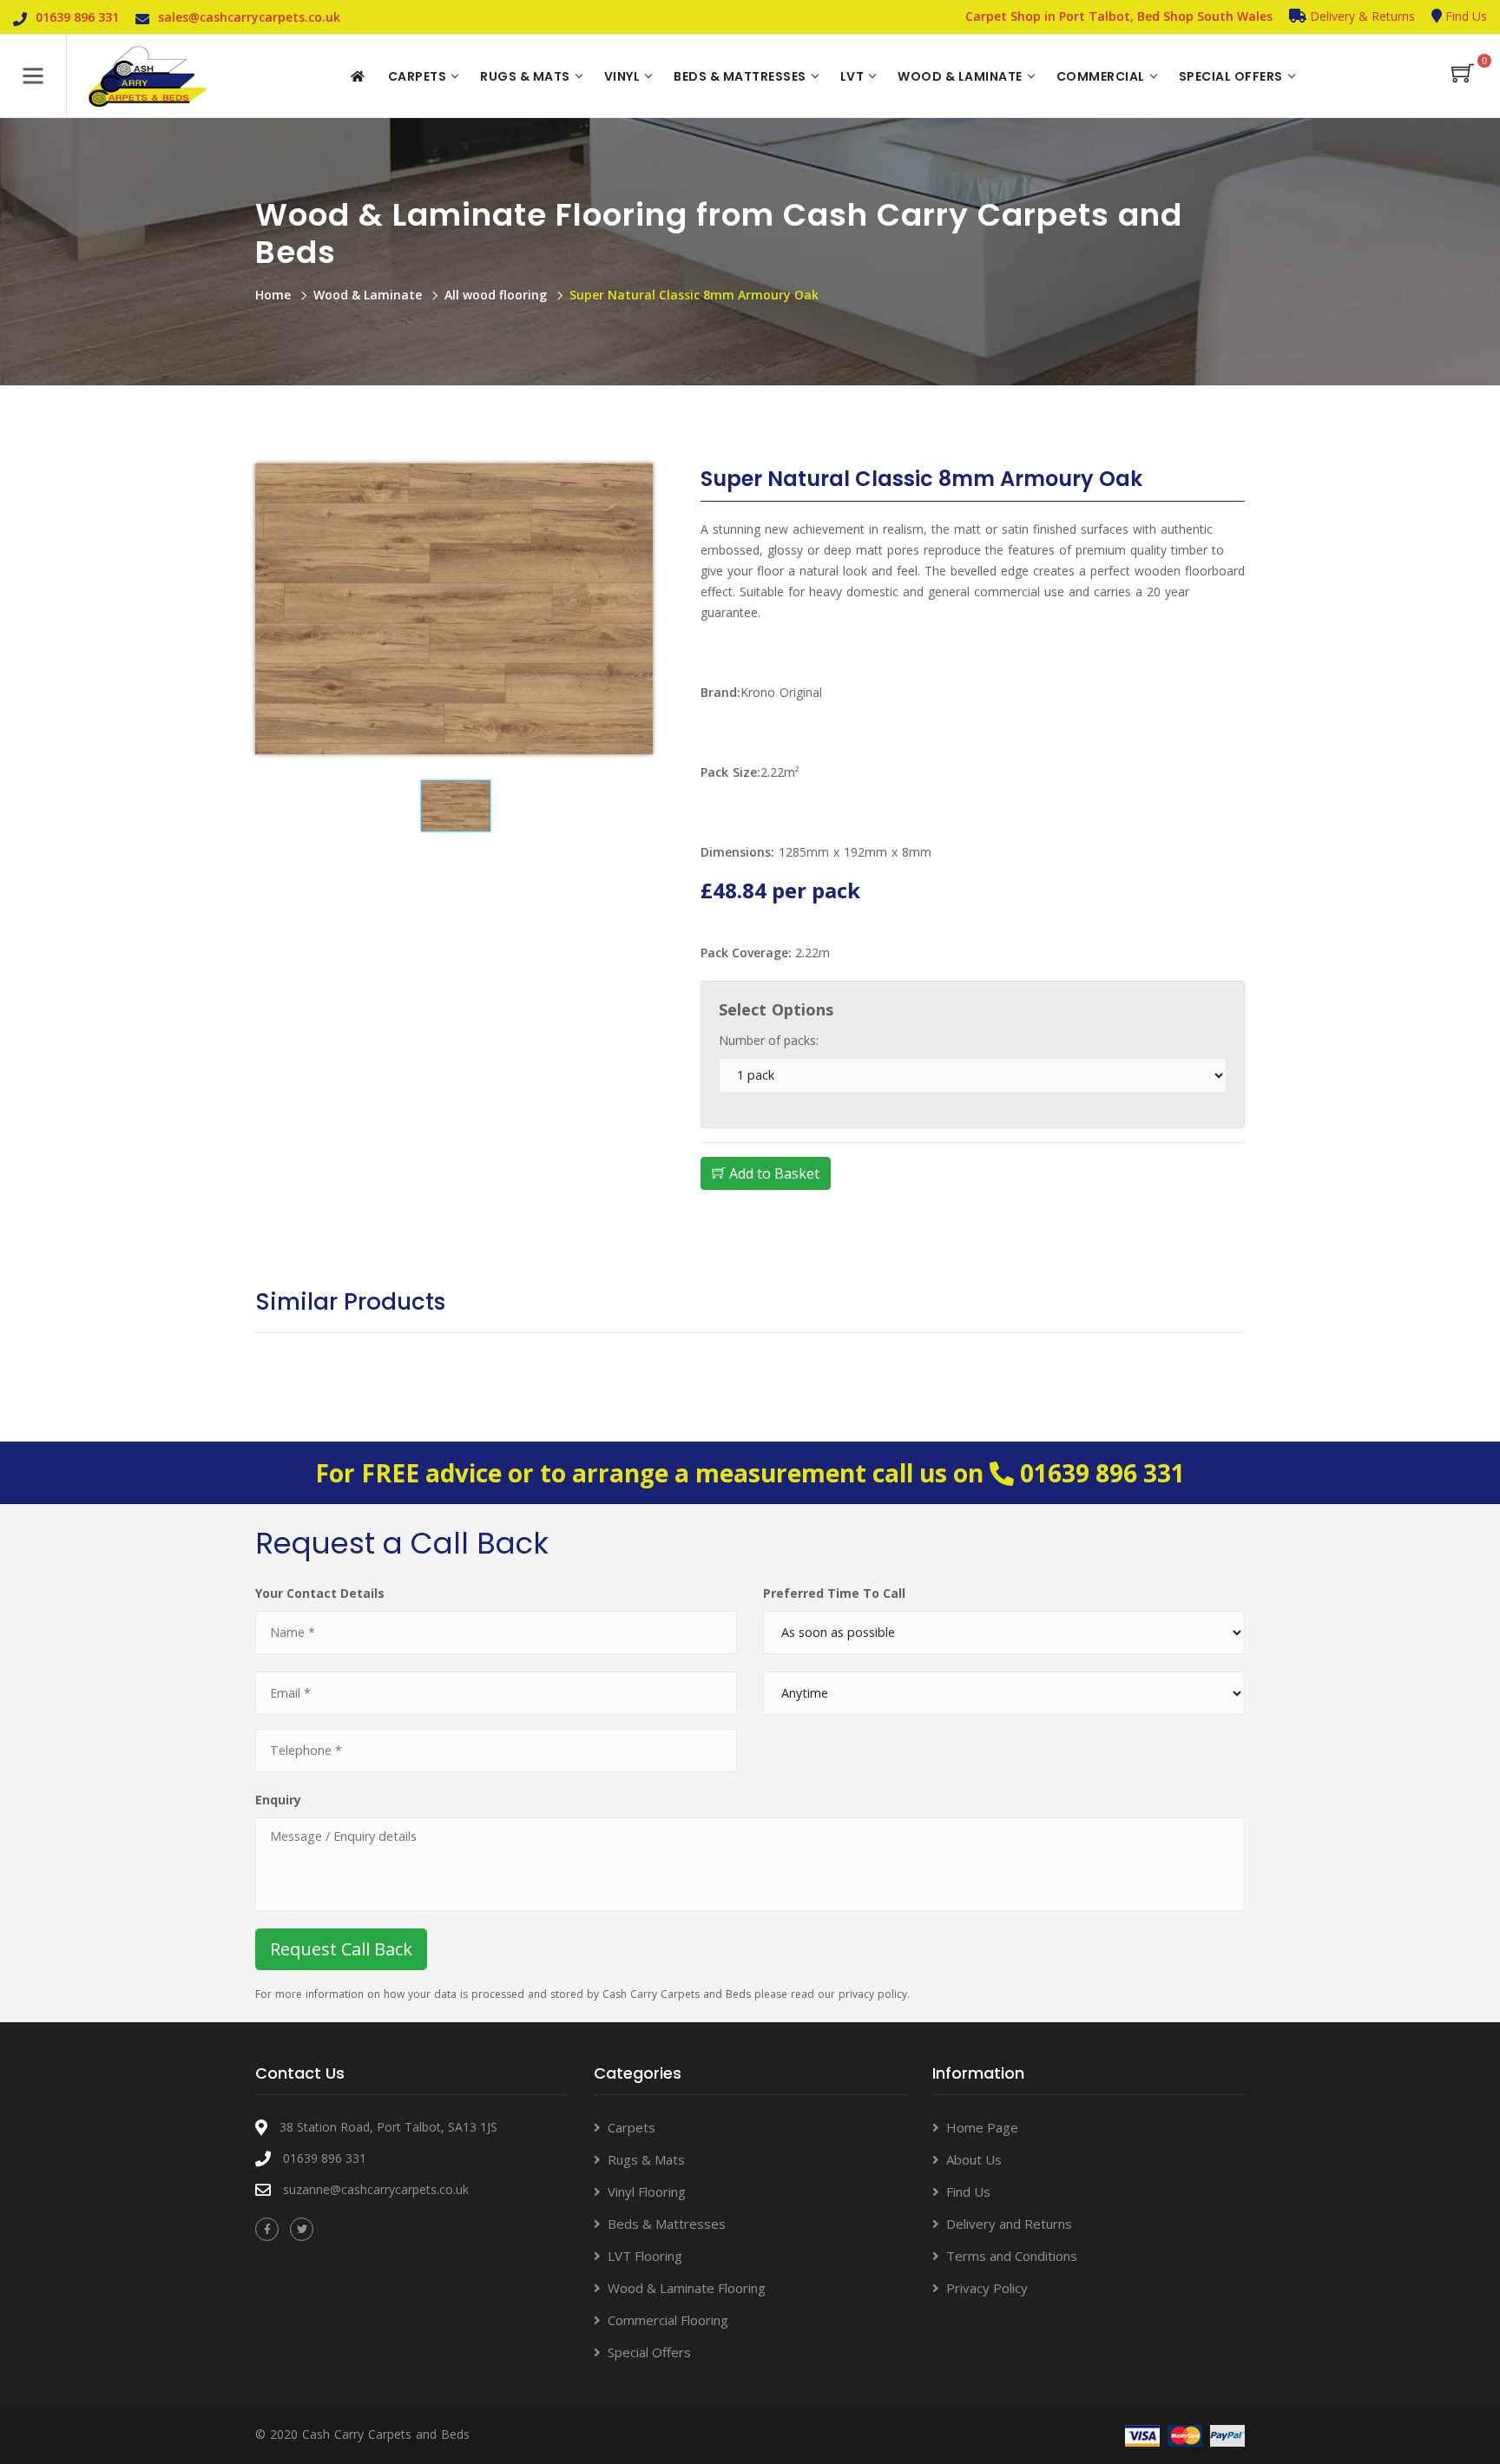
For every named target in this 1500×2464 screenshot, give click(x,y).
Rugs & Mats (525, 76)
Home (273, 295)
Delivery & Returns (1361, 16)
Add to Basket (773, 1173)
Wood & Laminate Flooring (687, 2288)
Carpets (418, 76)
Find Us (1464, 16)
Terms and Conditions (1012, 2256)
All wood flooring (496, 295)
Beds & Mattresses (740, 76)
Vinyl (622, 76)
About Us (974, 2159)
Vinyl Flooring (647, 2191)
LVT (852, 76)
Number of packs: (769, 1040)
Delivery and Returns (1009, 2224)
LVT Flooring (645, 2256)
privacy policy (873, 1994)
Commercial (1101, 76)
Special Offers (1231, 76)
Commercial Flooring (668, 2320)
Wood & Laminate (960, 76)
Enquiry (278, 1800)
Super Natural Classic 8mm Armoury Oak (694, 295)
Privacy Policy (987, 2288)
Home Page (982, 2127)
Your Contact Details (320, 1593)
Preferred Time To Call (834, 1593)
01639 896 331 (1102, 1473)
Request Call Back (341, 1949)
